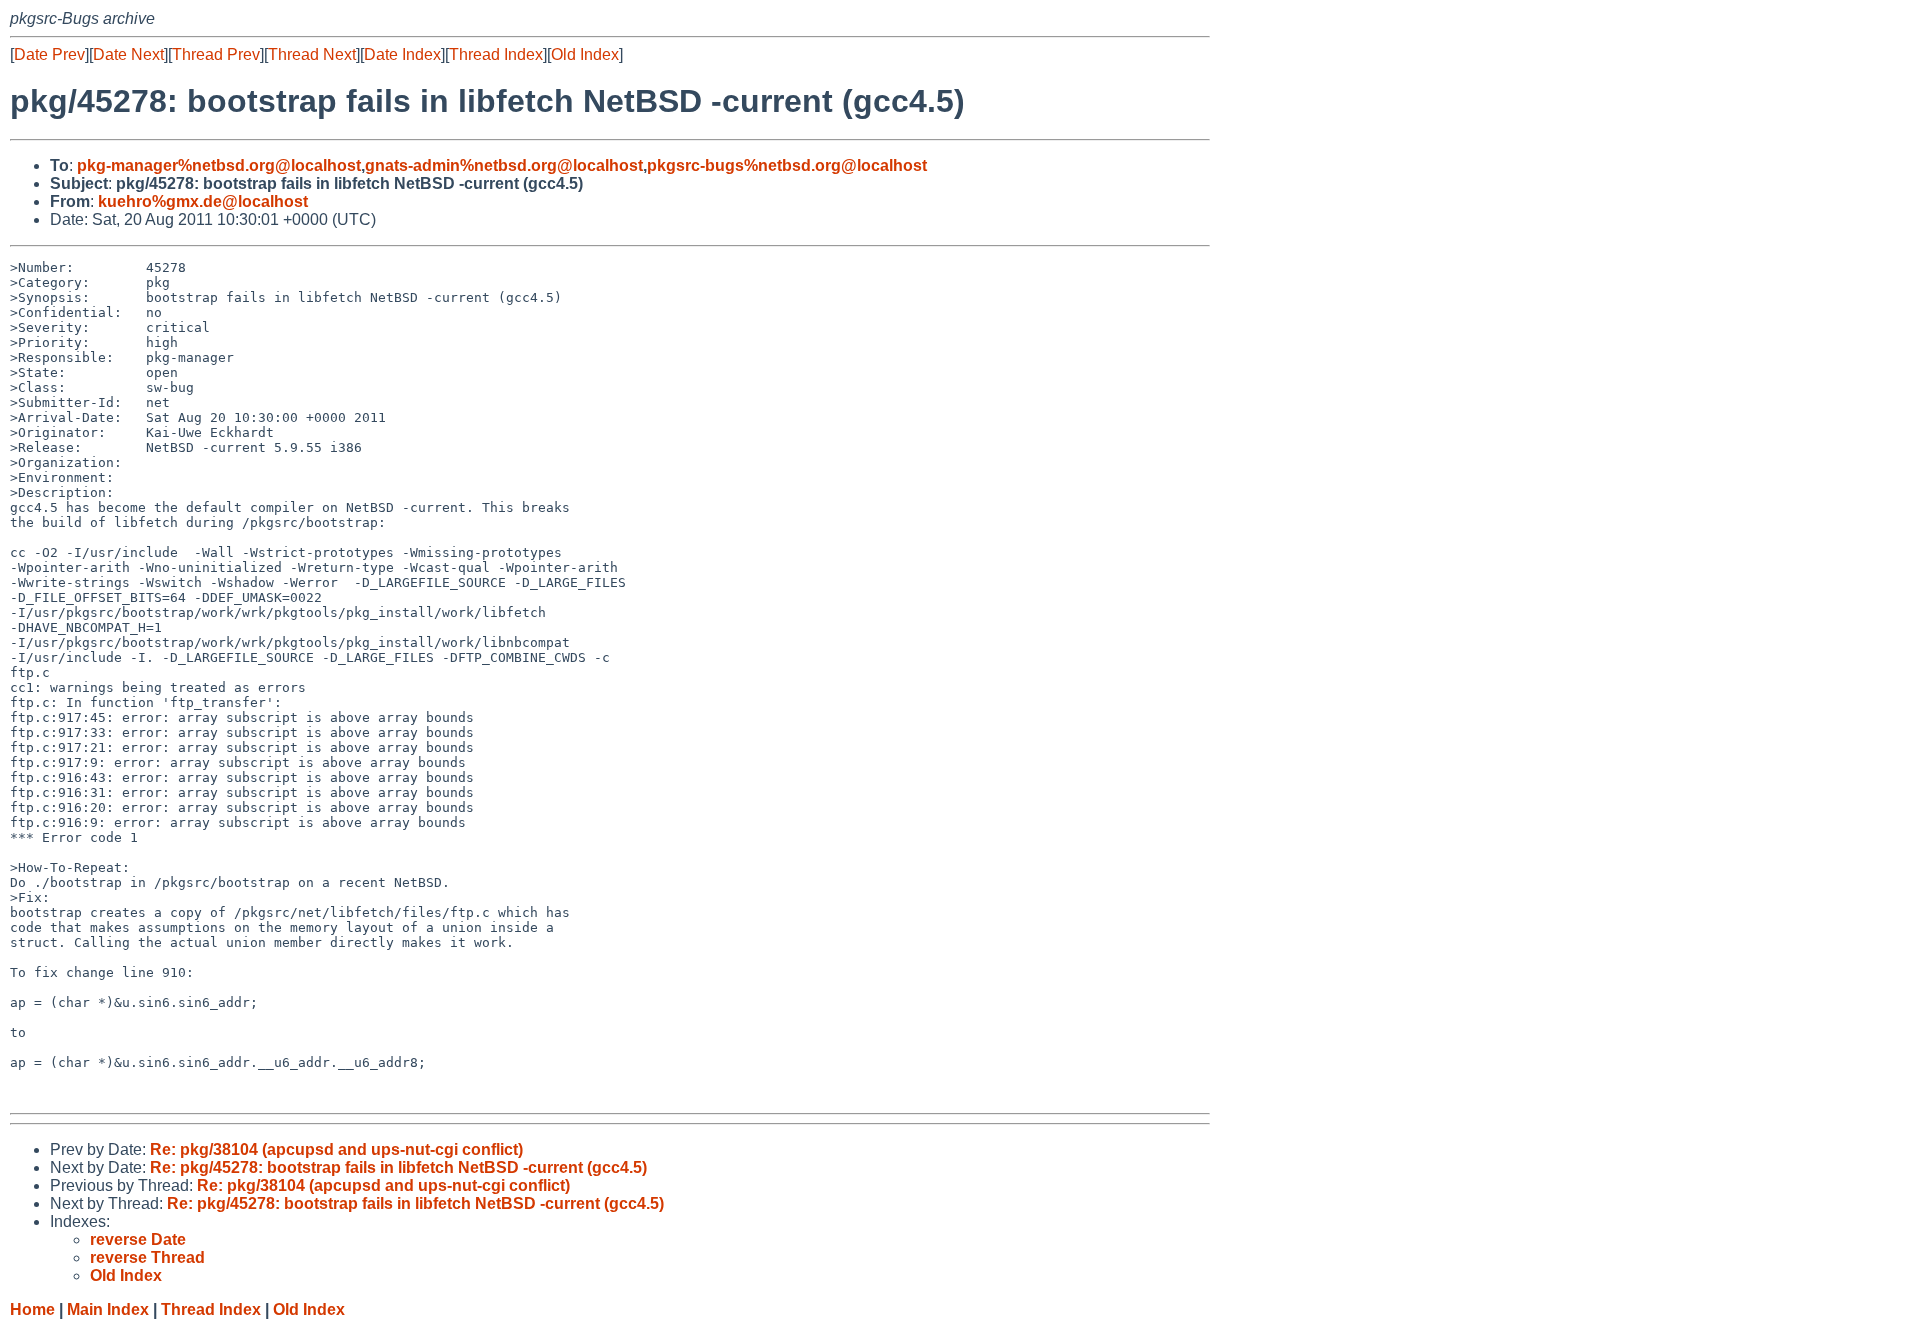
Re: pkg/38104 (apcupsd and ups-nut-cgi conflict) (336, 1149)
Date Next (128, 54)
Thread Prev (216, 54)
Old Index (585, 54)
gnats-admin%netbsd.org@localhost (504, 165)
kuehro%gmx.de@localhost (203, 201)
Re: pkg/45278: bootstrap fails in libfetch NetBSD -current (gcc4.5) (398, 1167)
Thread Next (312, 54)
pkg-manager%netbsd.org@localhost (219, 165)
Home (32, 1309)
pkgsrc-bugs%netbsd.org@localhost (787, 165)
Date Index (402, 54)
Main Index (108, 1309)
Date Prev (49, 54)
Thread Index (496, 54)
